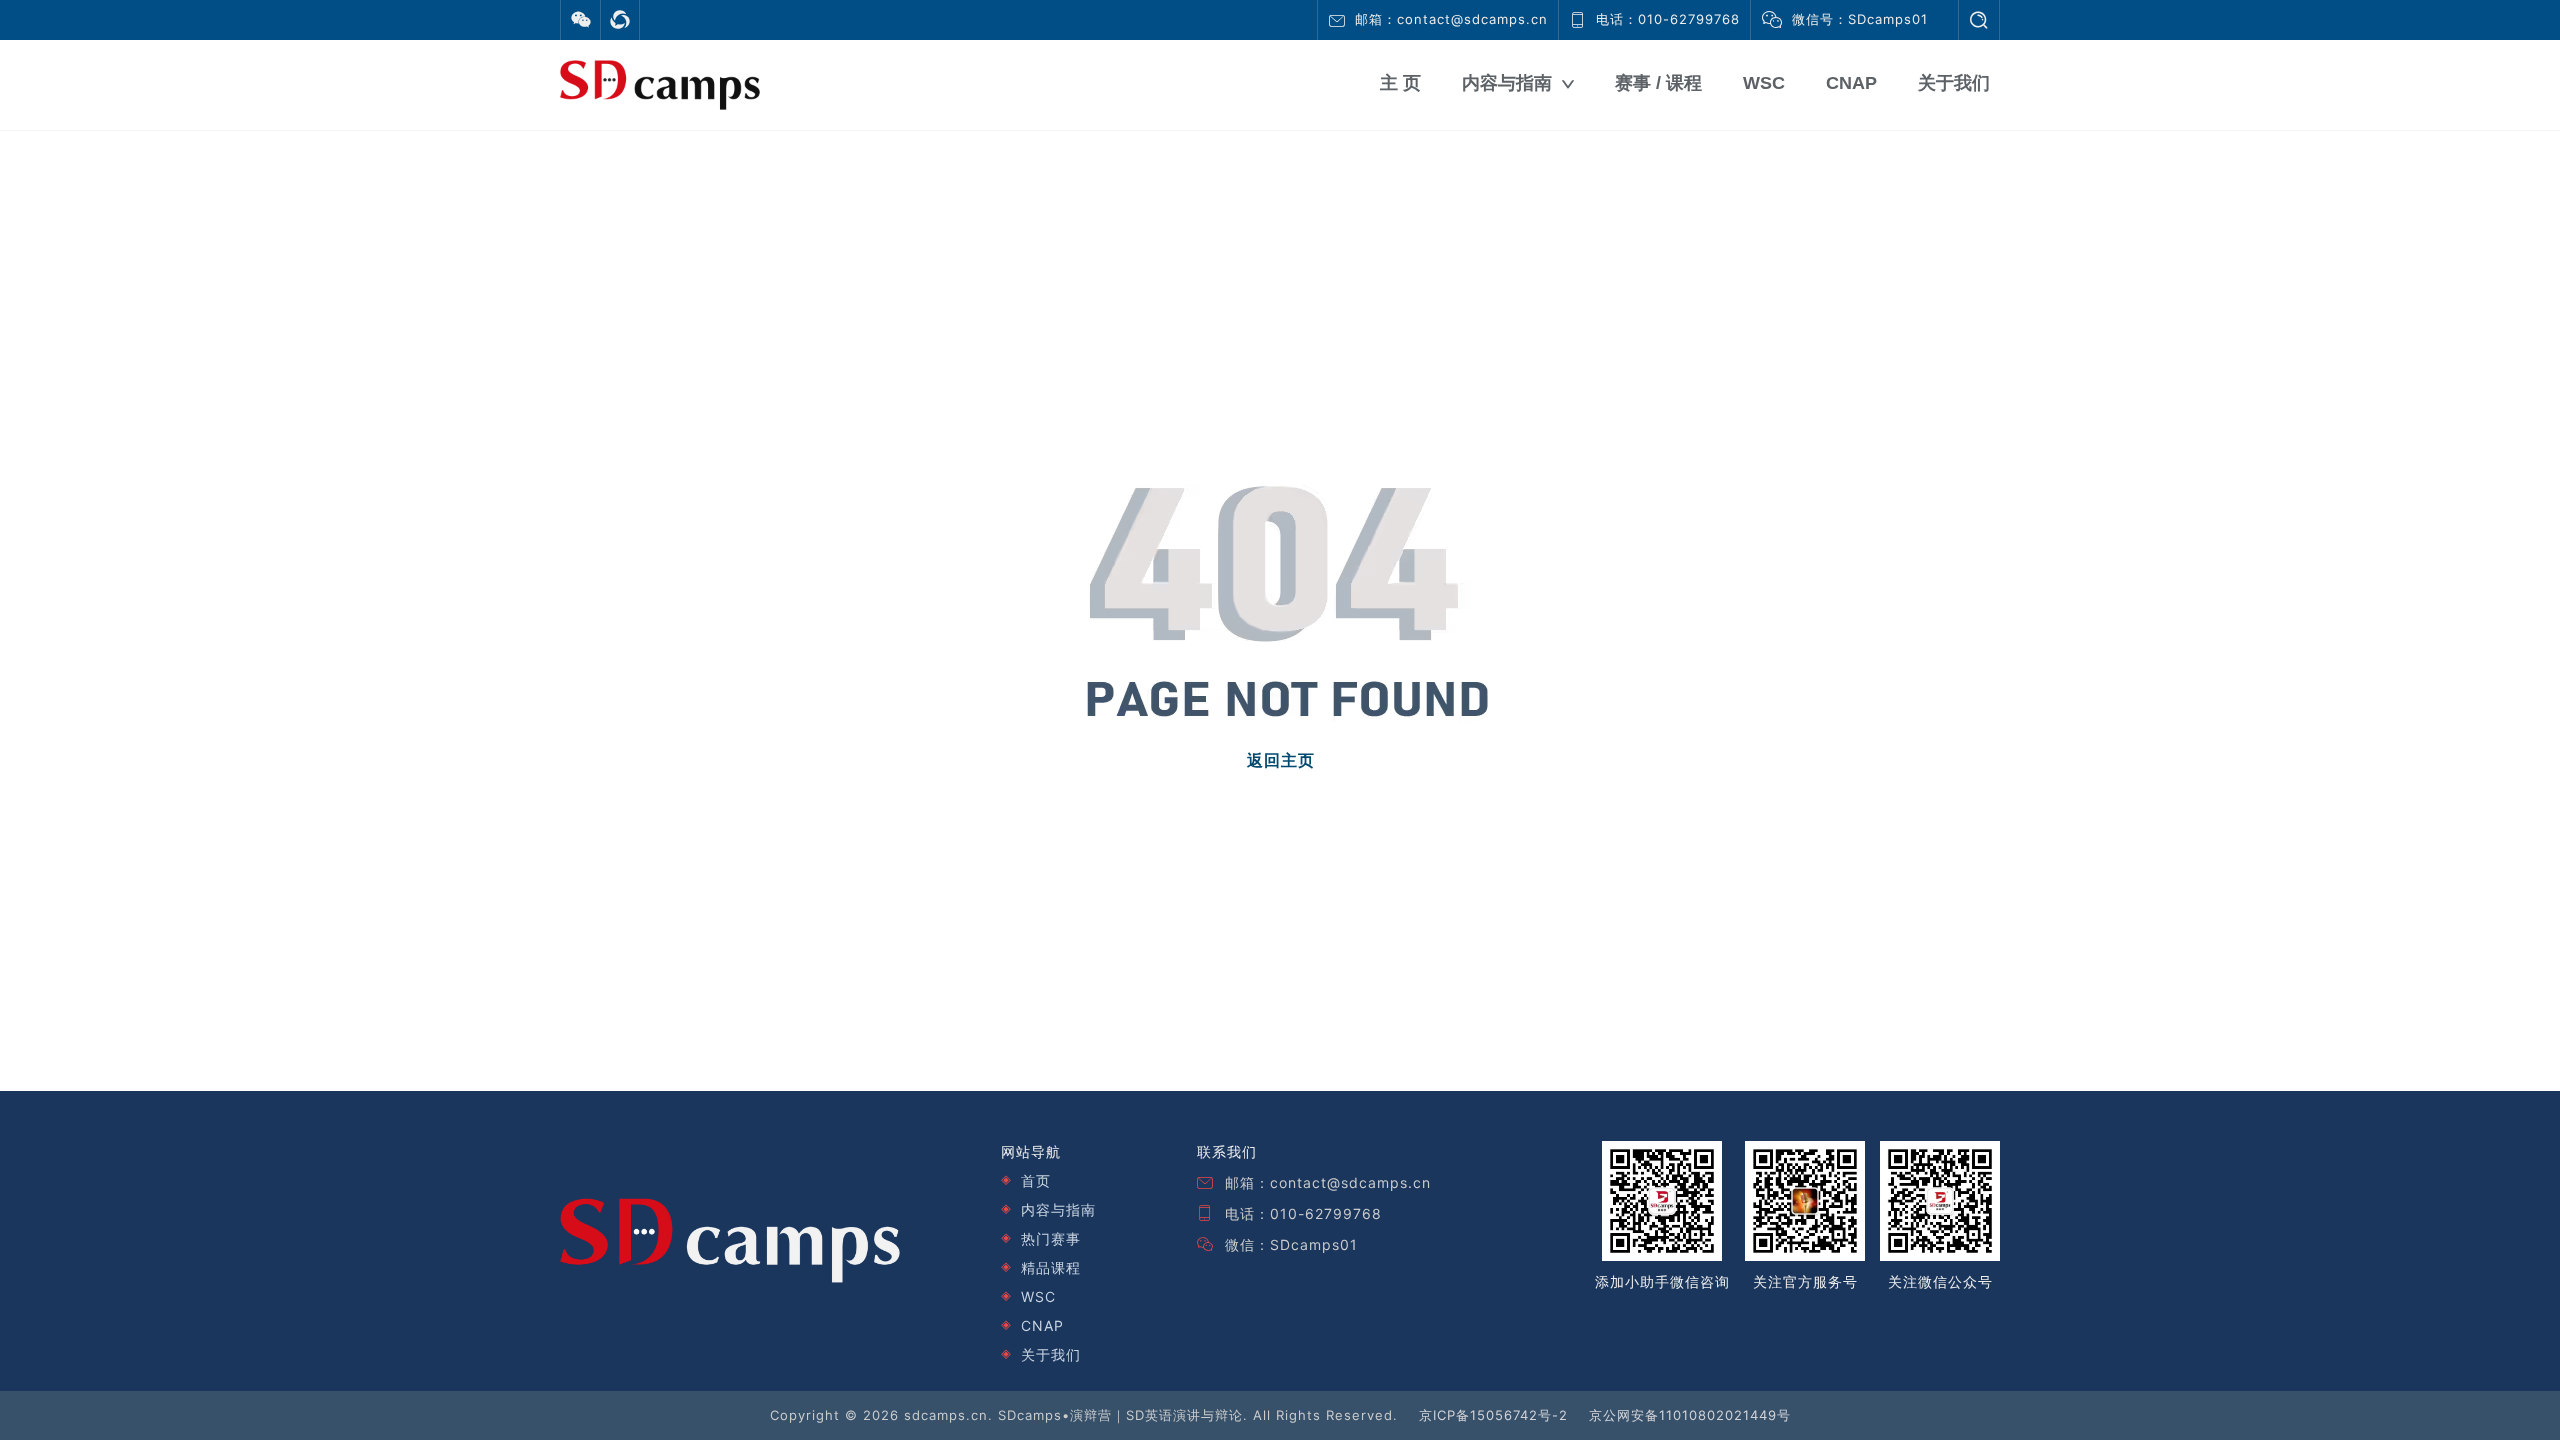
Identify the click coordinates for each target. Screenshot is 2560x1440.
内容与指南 (1507, 83)
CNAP (1851, 83)
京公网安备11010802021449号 (1690, 1415)
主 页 (1400, 83)
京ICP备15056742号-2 (1493, 1415)
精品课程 (1051, 1267)
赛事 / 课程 (1658, 83)
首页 (1036, 1180)
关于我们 (1954, 83)
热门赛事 (1051, 1238)
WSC (1764, 83)
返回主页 (1281, 760)
